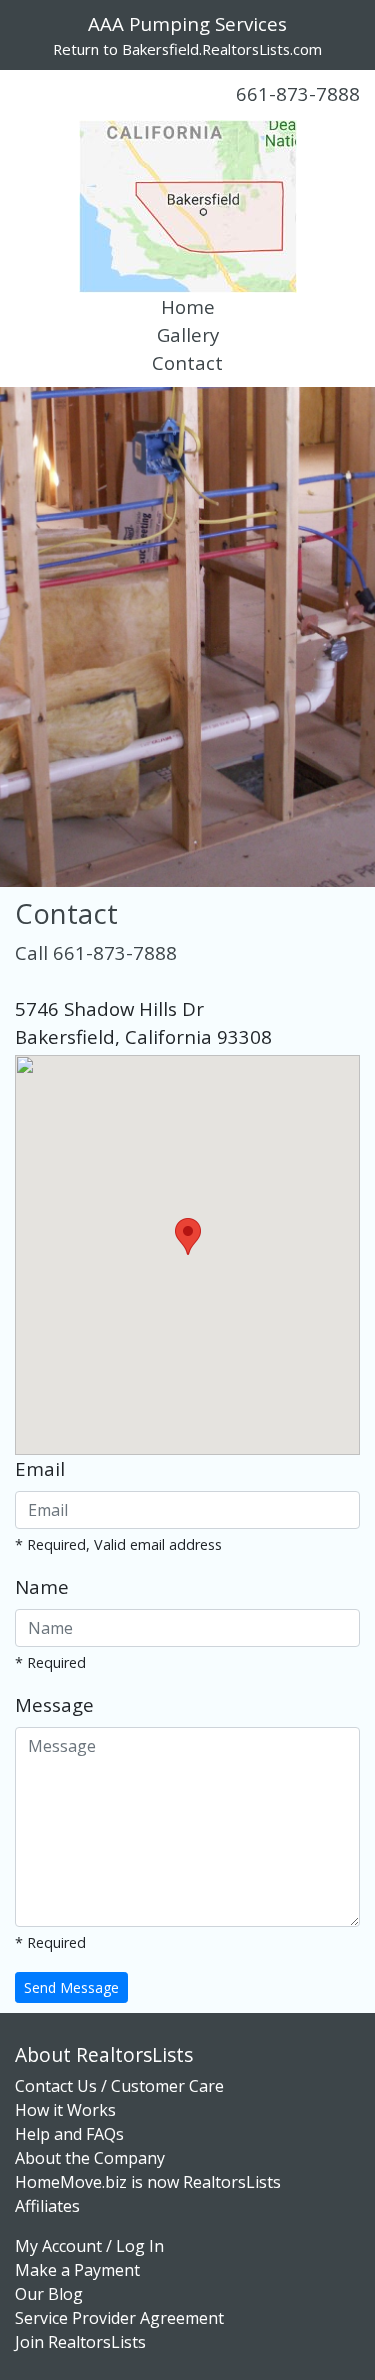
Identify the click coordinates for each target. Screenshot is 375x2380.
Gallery (188, 334)
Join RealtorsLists (80, 2342)
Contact (187, 362)
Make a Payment (77, 2270)
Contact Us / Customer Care (119, 2086)
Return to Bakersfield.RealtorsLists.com (187, 49)
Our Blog (49, 2294)
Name (42, 1586)
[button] (188, 1236)
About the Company (90, 2158)
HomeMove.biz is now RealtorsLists (148, 2182)
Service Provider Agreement (119, 2318)
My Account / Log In (89, 2246)
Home (188, 306)
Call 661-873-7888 (96, 952)
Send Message (71, 1987)
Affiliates (47, 2206)
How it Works (65, 2110)
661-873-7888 (298, 93)
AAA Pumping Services (187, 23)
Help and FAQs (69, 2134)
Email (40, 1468)
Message (54, 1704)
